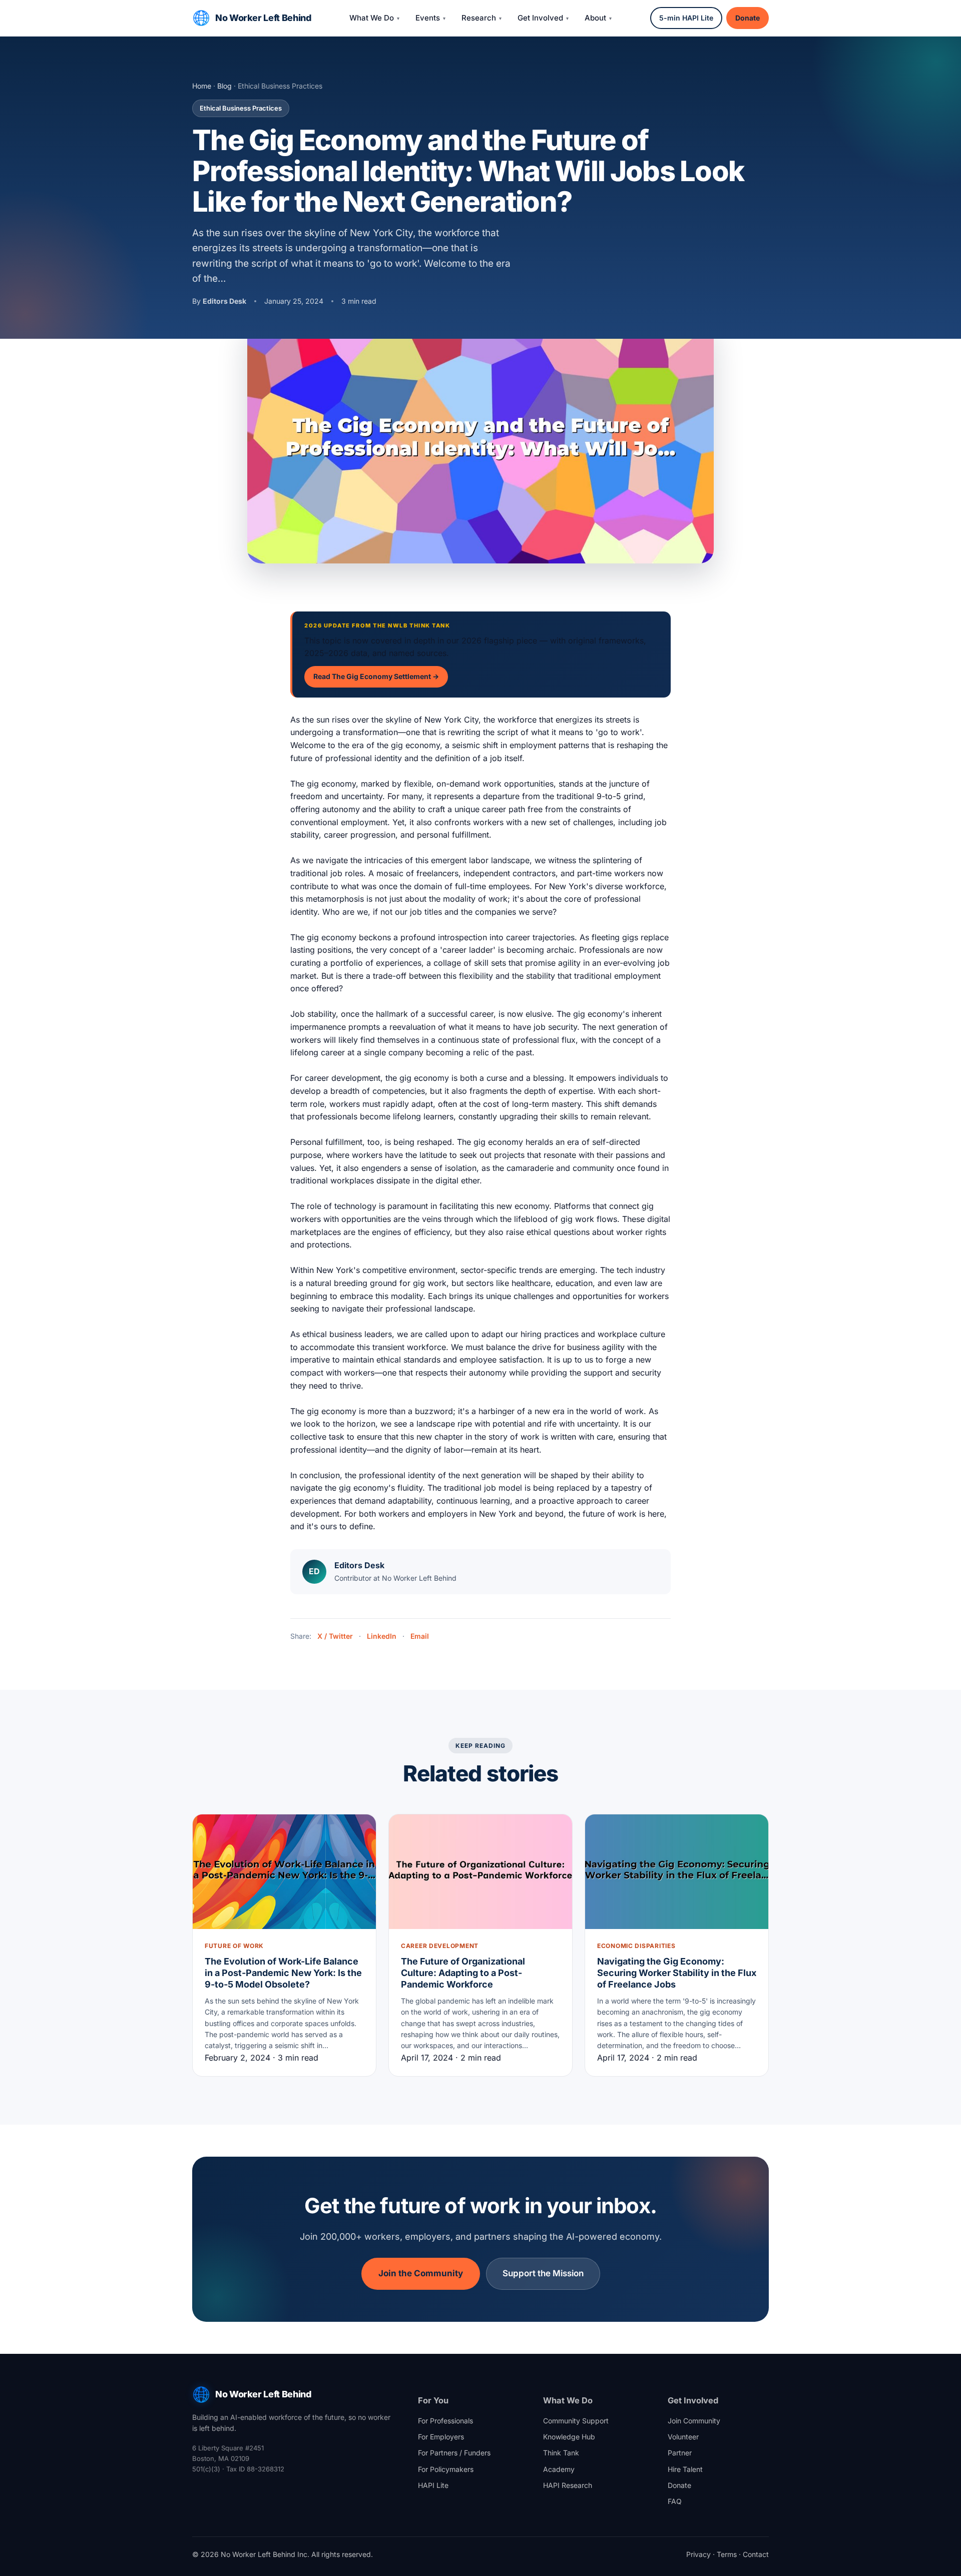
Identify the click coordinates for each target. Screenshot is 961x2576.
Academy (559, 2469)
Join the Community (421, 2273)
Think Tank (561, 2453)
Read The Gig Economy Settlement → (376, 676)
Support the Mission (543, 2273)
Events (428, 18)
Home (202, 86)
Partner (680, 2453)
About (595, 18)
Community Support (576, 2421)
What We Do (372, 18)
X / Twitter (335, 1636)
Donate (748, 18)
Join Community (694, 2421)
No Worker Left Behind (263, 18)
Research (479, 18)
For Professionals (445, 2421)
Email (420, 1636)
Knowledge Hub (569, 2437)
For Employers (441, 2437)
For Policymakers (446, 2469)
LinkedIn (382, 1636)
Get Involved (540, 18)
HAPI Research (568, 2485)
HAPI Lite (433, 2485)
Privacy (698, 2554)
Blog (224, 86)
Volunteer (683, 2437)
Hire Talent (685, 2469)
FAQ (675, 2501)
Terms (727, 2554)
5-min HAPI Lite (686, 18)
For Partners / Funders (454, 2453)
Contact (756, 2554)
